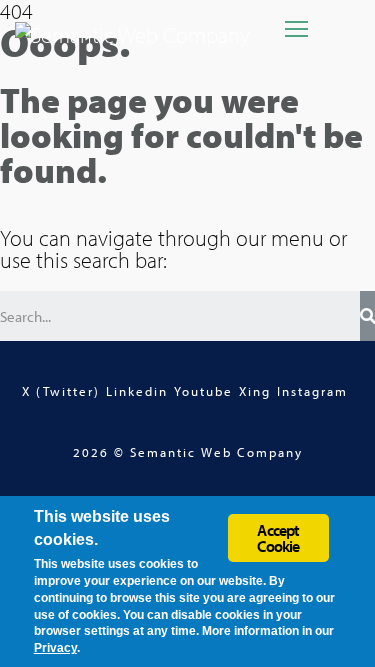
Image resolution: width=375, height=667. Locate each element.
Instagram (312, 391)
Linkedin (137, 391)
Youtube (203, 391)
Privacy (55, 648)
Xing (255, 391)
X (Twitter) (61, 391)
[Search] (367, 316)
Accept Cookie (278, 538)
